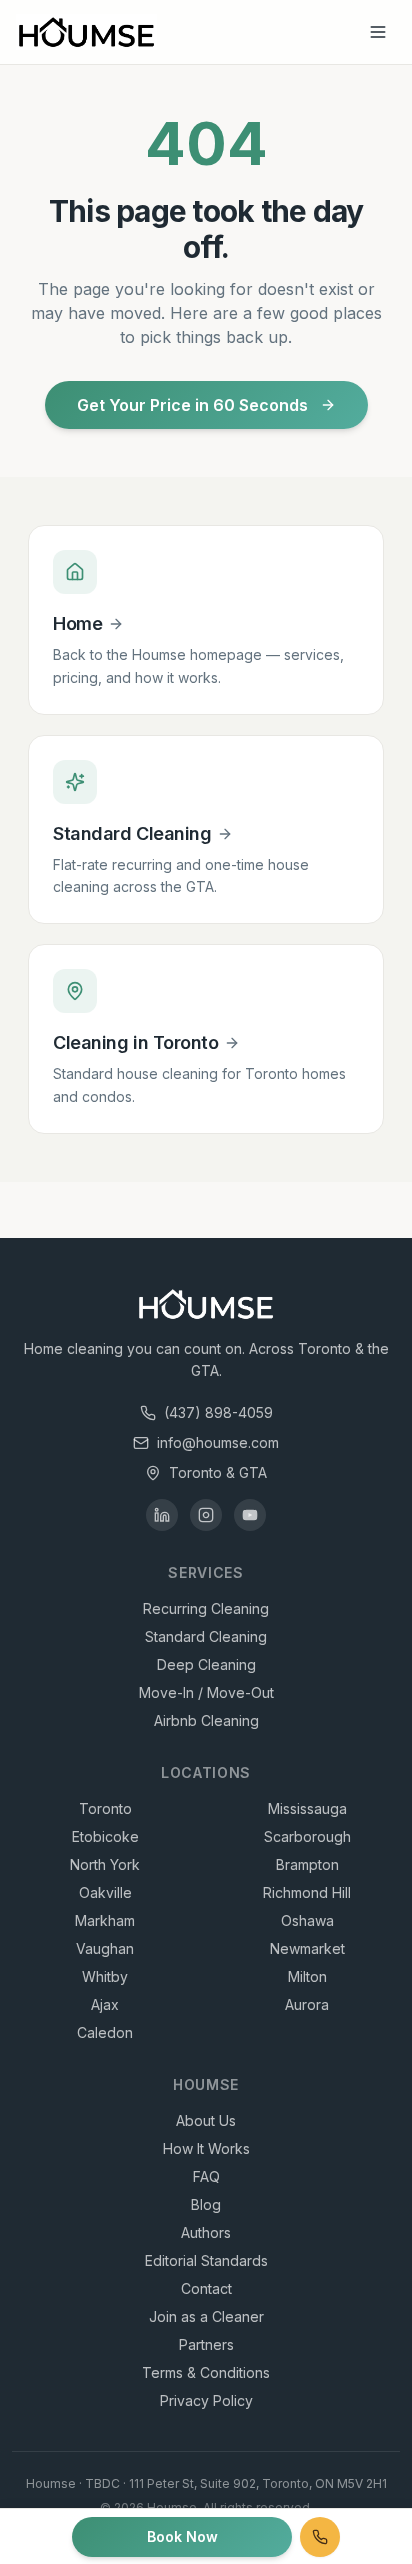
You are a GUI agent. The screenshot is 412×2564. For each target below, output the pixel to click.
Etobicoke (105, 1836)
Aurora (307, 2004)
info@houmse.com (218, 1442)
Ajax (105, 2004)
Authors (206, 2232)
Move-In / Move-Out (206, 1692)
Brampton (307, 1864)
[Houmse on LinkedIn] (162, 1515)
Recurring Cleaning (206, 1608)
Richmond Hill (307, 1892)
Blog (206, 2204)
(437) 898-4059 (218, 1412)
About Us (206, 2120)
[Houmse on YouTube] (250, 1515)
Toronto (105, 1808)
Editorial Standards (206, 2260)
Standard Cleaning (206, 1636)
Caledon (105, 2032)
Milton (307, 1976)
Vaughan (105, 1948)
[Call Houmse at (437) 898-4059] (320, 2537)
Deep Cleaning (206, 1664)
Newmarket (307, 1948)
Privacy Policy (206, 2400)
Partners (206, 2344)
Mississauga (307, 1808)
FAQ (206, 2176)
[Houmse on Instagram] (206, 1515)
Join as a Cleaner (206, 2316)
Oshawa (307, 1920)
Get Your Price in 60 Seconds (192, 405)
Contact (206, 2288)
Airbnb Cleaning (206, 1720)
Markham (105, 1920)
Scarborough (307, 1836)
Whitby (105, 1976)
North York (105, 1864)
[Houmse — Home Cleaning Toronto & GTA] (86, 32)
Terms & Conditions (206, 2372)
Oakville (105, 1892)
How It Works (206, 2148)
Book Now (182, 2536)
